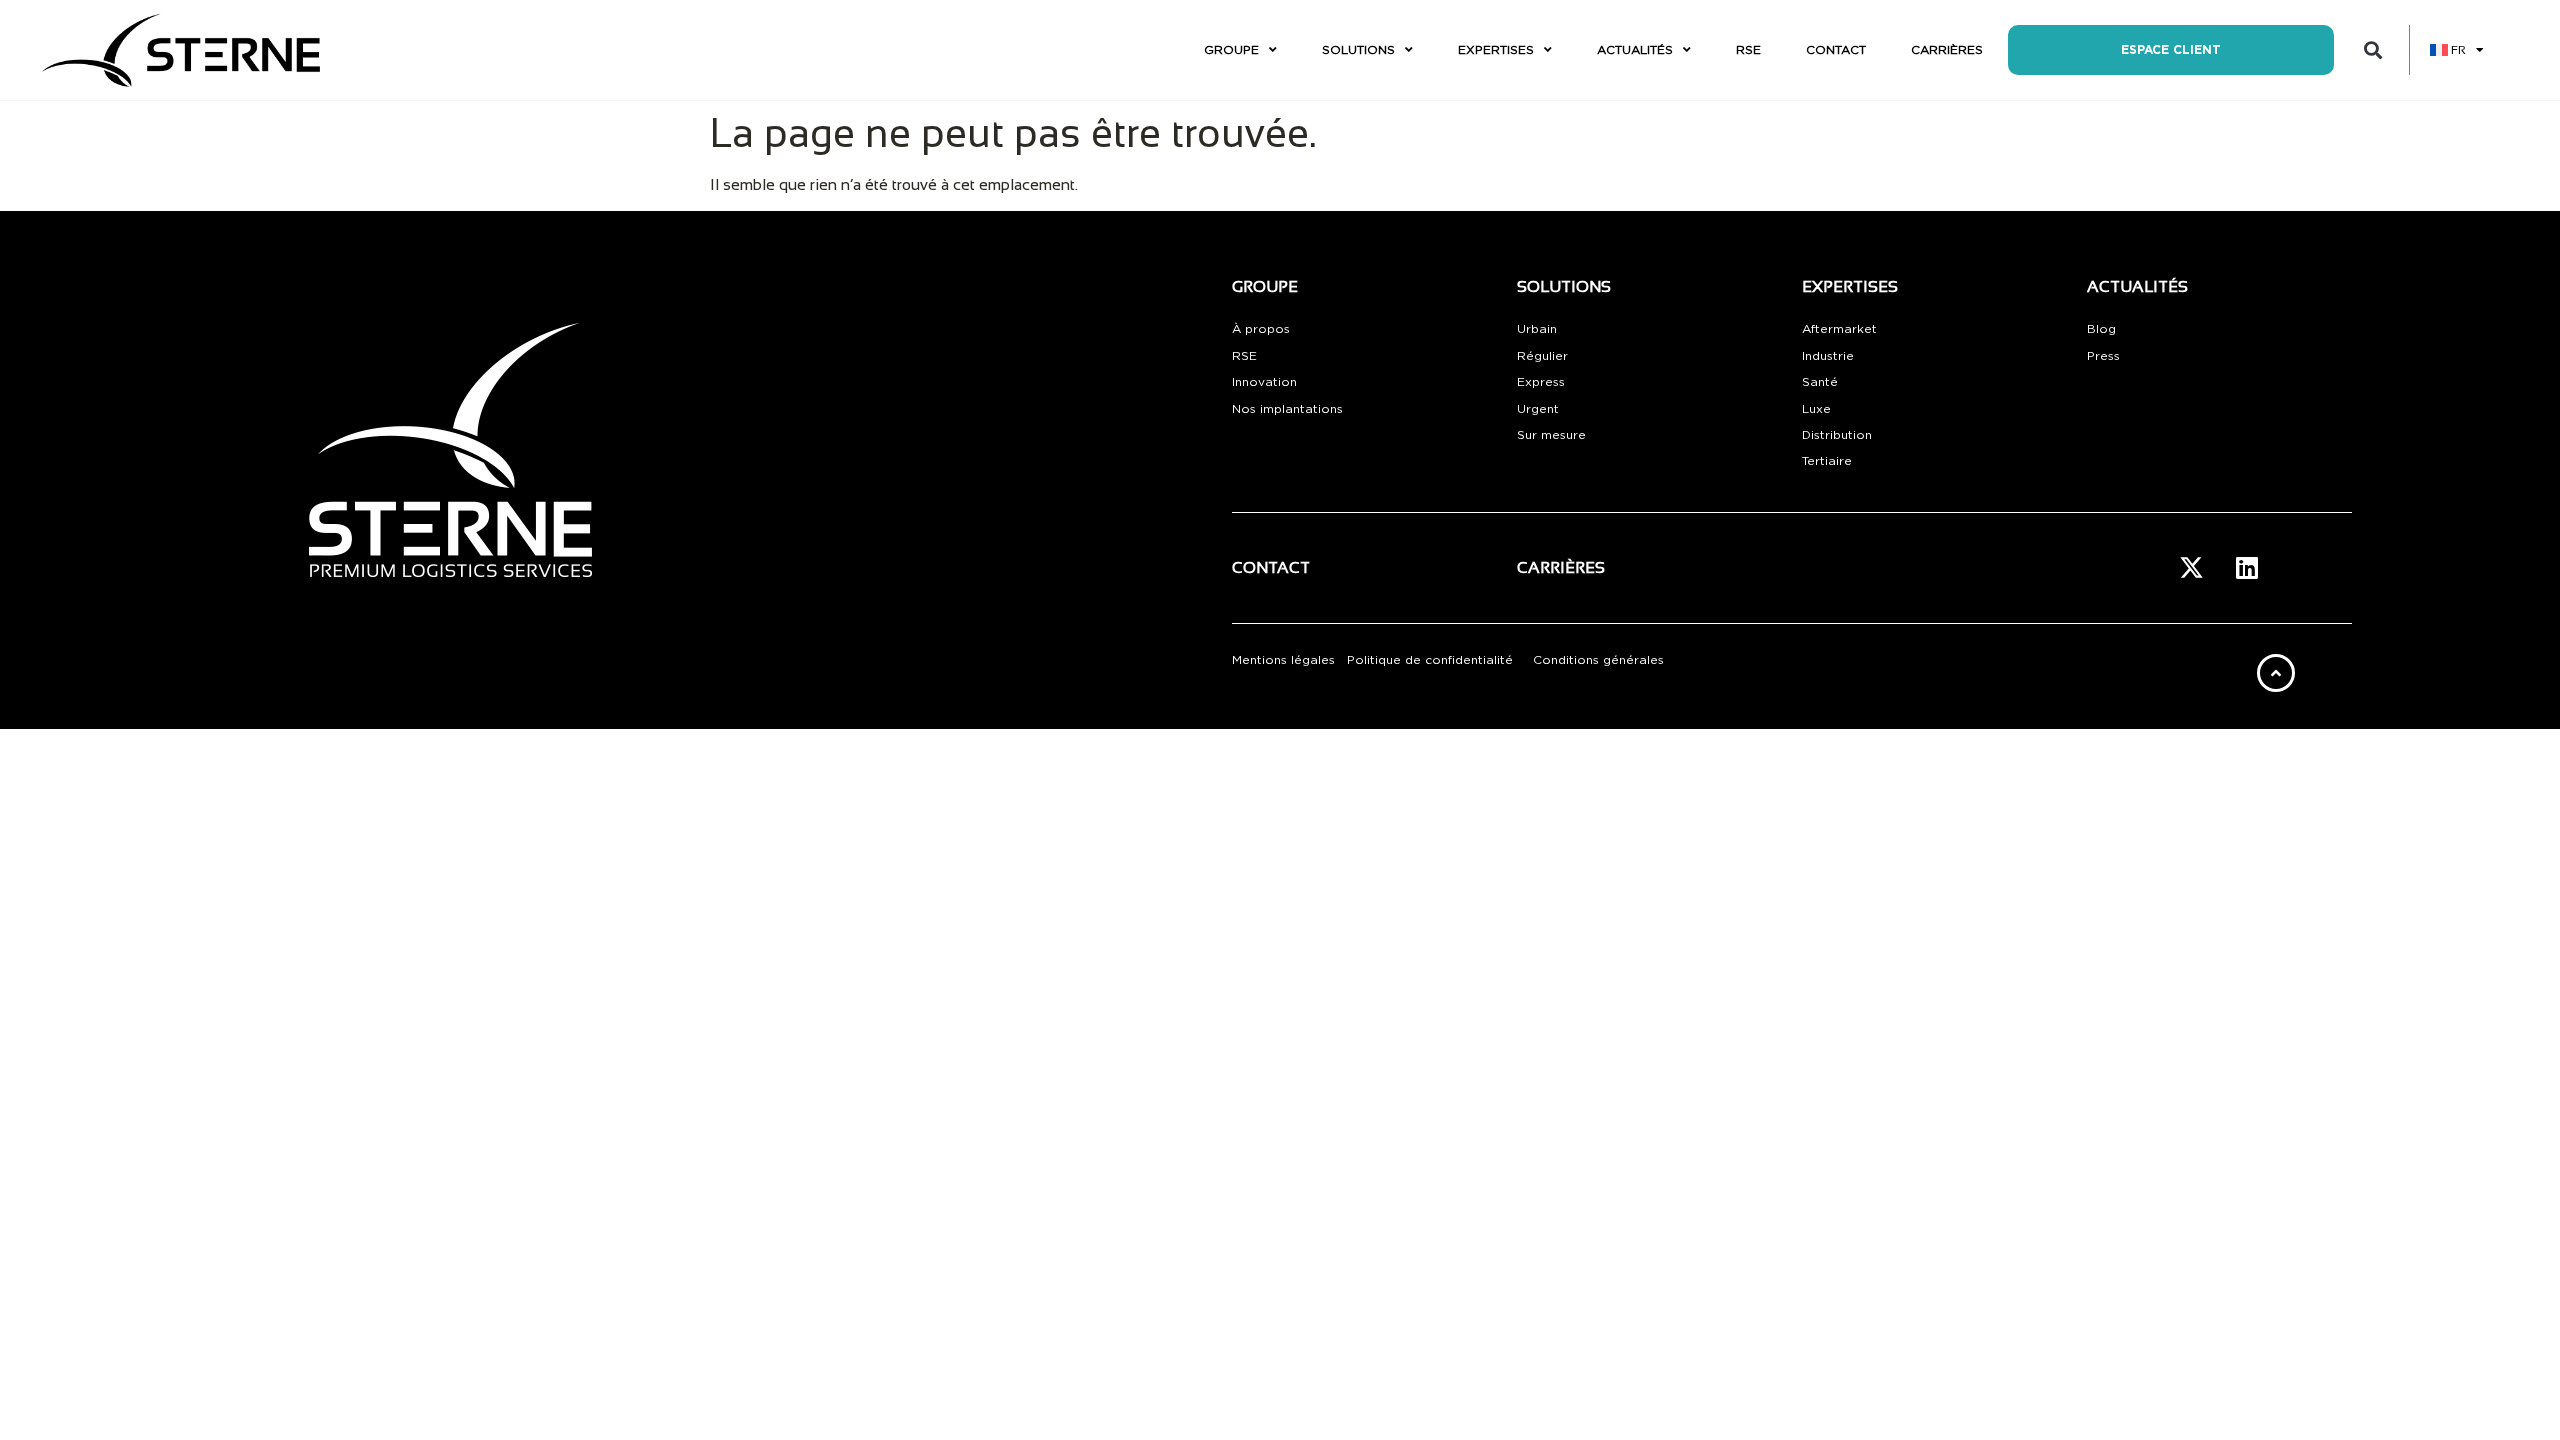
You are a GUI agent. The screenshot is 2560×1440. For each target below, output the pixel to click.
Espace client (2171, 50)
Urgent (1538, 409)
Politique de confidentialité (1430, 660)
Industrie (1828, 356)
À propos (1261, 329)
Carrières (1947, 50)
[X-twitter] (2192, 568)
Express (1541, 382)
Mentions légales (1283, 660)
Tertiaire (1827, 461)
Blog (2101, 329)
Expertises (1496, 50)
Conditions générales (1598, 660)
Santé (1820, 382)
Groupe (1231, 50)
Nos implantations (1287, 409)
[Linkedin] (2247, 568)
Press (2103, 356)
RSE (1748, 50)
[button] (2372, 50)
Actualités (1635, 50)
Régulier (1542, 356)
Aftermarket (1839, 329)
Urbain (1537, 329)
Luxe (1816, 409)
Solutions (1358, 50)
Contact (1836, 50)
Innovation (1264, 382)
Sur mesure (1551, 435)
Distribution (1837, 435)
